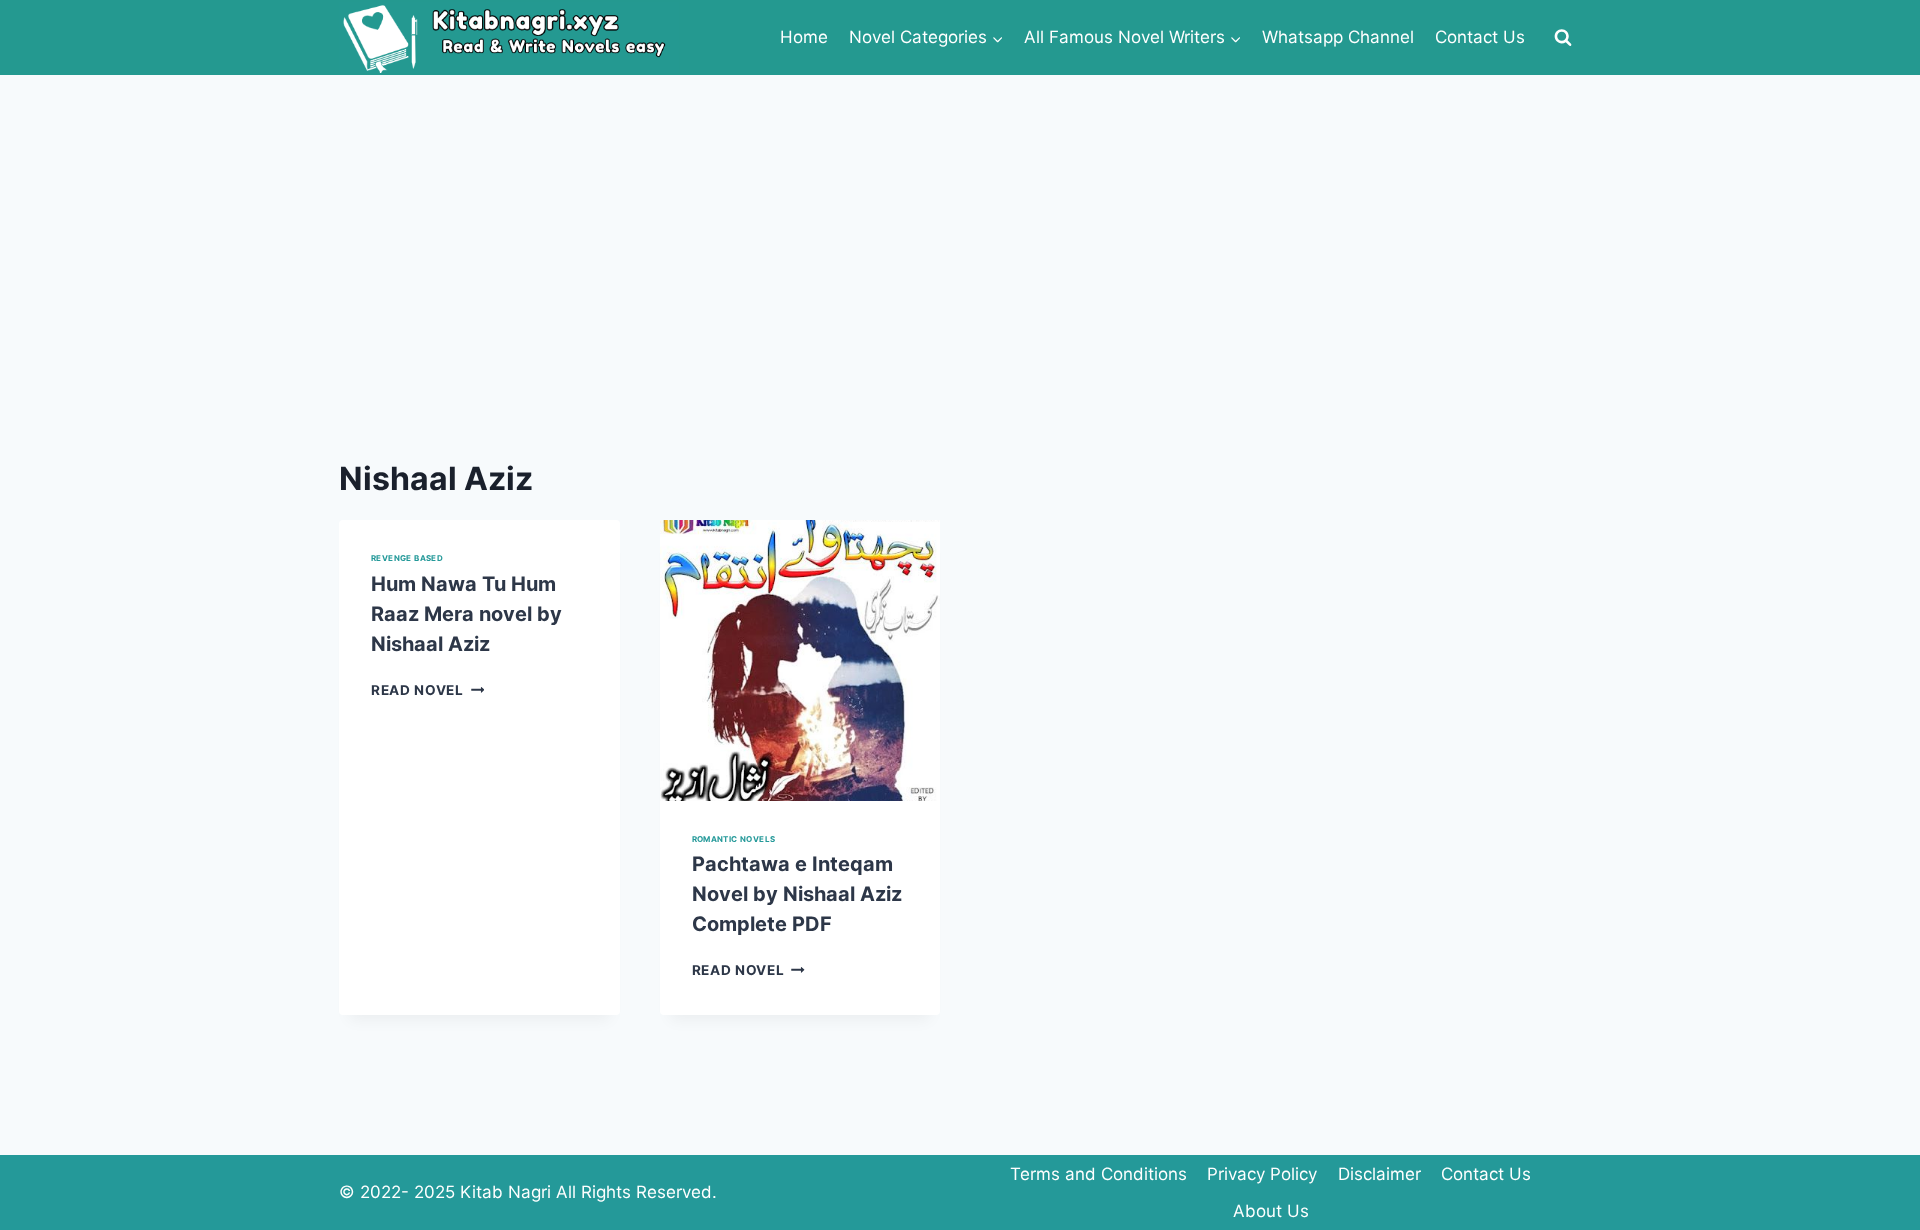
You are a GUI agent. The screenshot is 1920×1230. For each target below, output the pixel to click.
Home (804, 37)
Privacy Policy (1262, 1174)
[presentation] (800, 660)
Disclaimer (1379, 1174)
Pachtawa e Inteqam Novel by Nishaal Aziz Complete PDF (797, 894)
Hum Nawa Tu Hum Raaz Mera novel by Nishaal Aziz (466, 614)
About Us (1271, 1211)
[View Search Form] (1563, 38)
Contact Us (1480, 37)
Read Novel (427, 690)
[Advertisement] (960, 225)
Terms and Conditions (1098, 1174)
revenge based (407, 558)
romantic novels (734, 839)
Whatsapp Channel (1338, 37)
